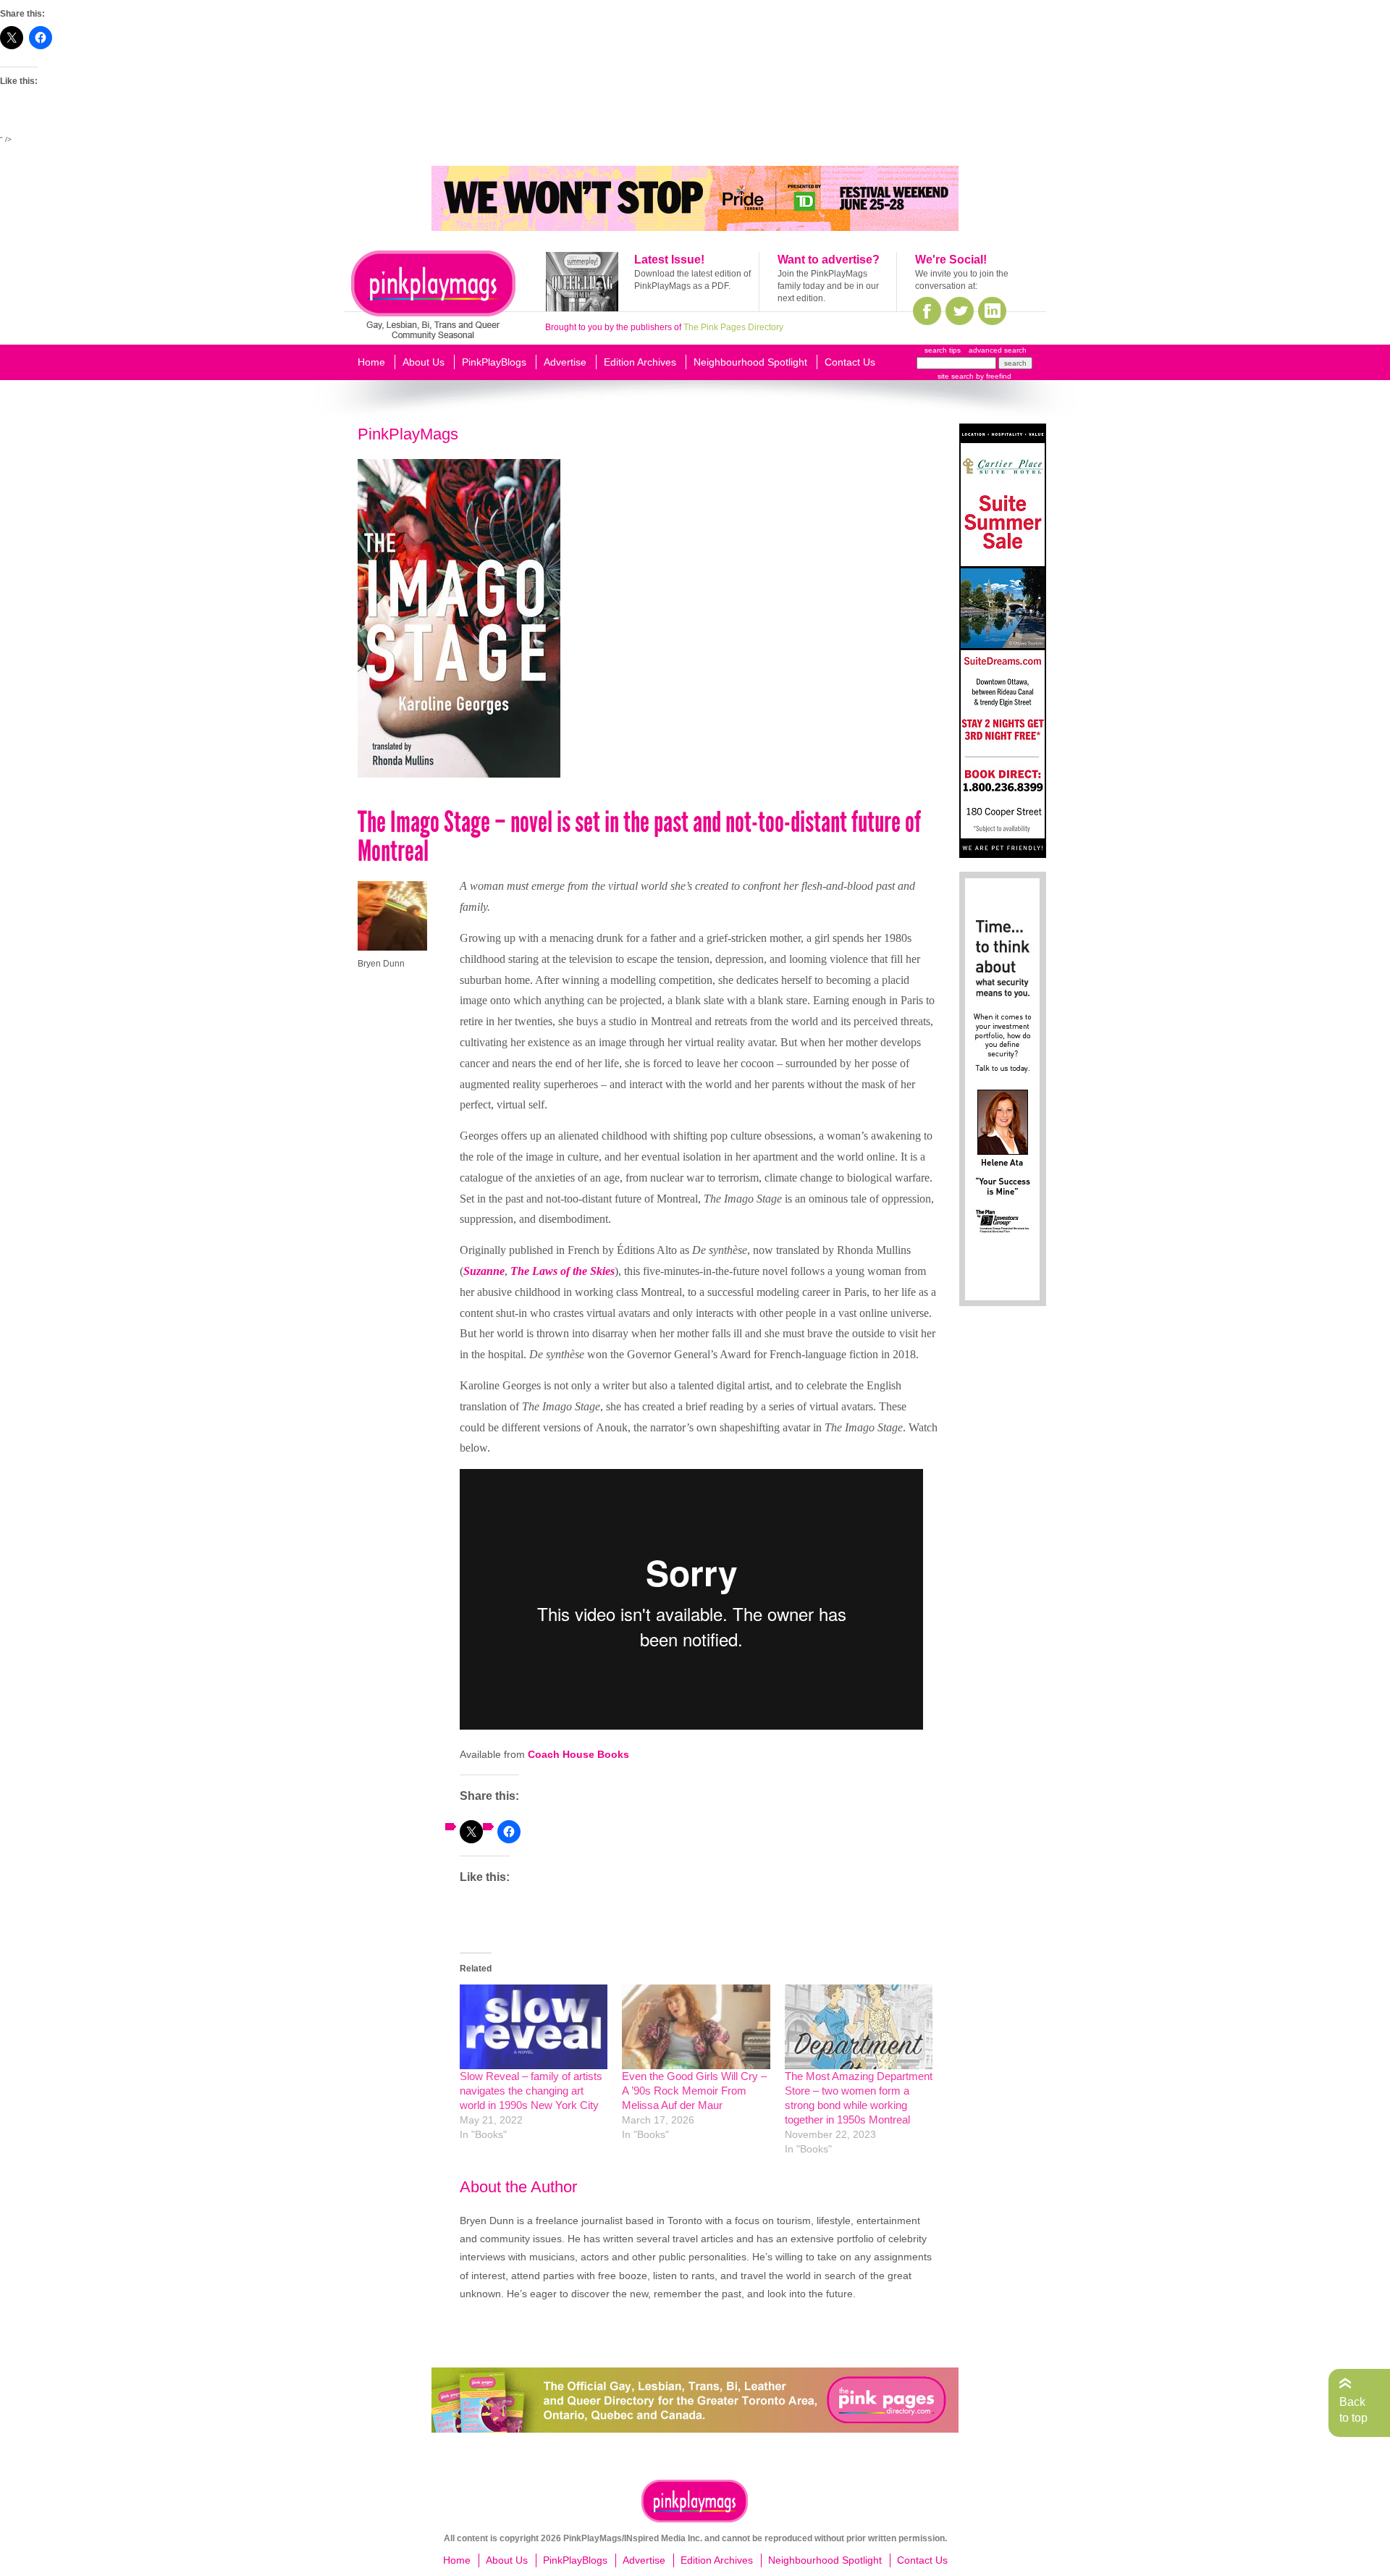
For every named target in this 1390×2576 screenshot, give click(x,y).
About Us (424, 362)
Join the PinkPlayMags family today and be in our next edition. (828, 286)
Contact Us (850, 362)
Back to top (1353, 2410)
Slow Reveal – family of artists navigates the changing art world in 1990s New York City (531, 2091)
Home (371, 362)
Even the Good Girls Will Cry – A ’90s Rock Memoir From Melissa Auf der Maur (694, 2091)
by (993, 376)
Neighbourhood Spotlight (750, 362)
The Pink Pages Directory (733, 327)
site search (956, 376)
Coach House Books (578, 1754)
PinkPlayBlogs (494, 362)
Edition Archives (640, 362)
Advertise (565, 362)
